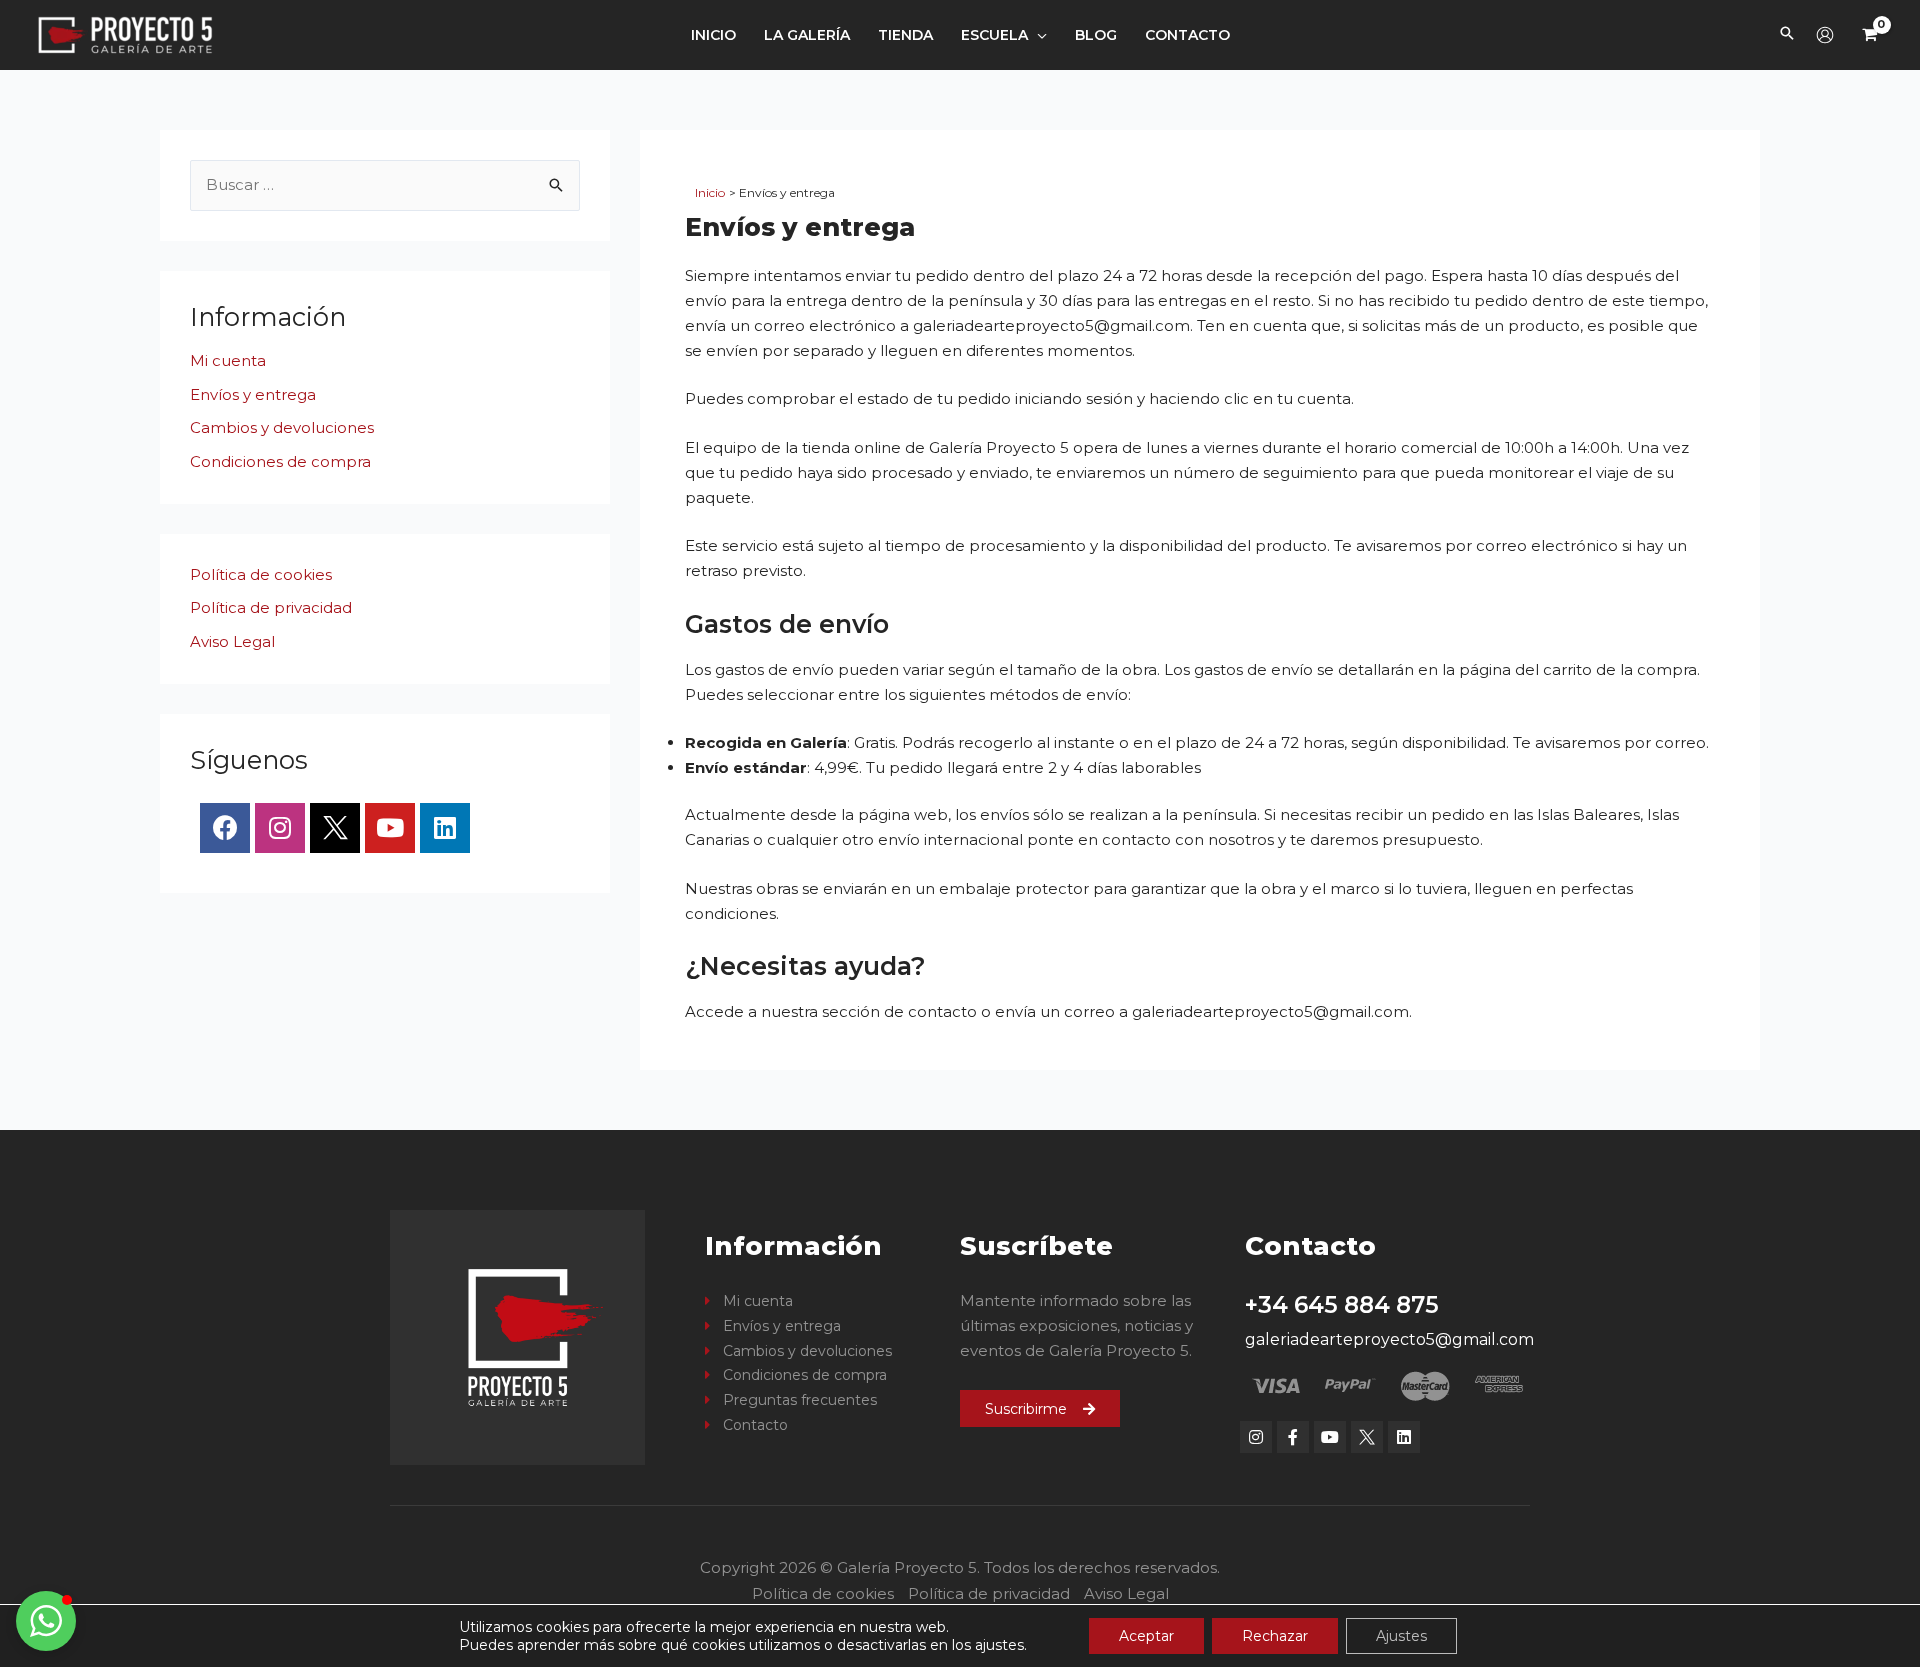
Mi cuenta (228, 360)
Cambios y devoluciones (282, 427)
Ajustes (1401, 1636)
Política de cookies (261, 574)
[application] (1037, 35)
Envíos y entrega (253, 394)
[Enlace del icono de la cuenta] (1825, 35)
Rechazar (1275, 1636)
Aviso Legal (232, 641)
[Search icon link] (1787, 35)
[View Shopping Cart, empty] (1869, 35)
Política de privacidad (271, 607)
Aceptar (1146, 1636)
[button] (46, 1621)
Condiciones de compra (280, 461)
